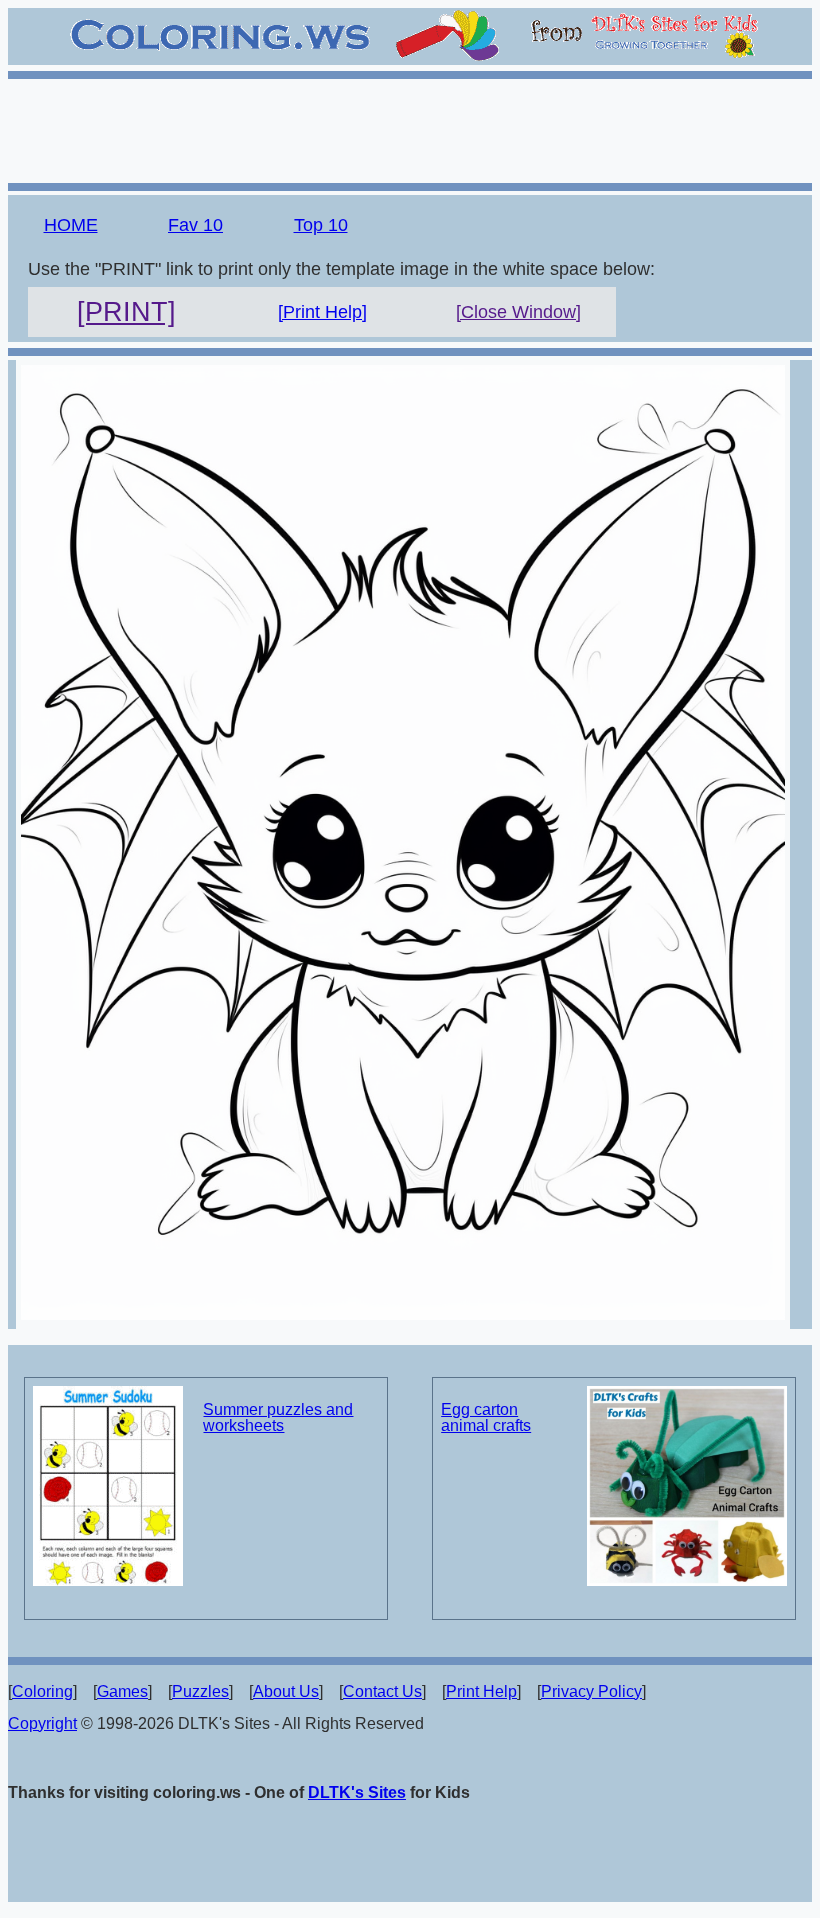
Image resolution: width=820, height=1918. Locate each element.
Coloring (42, 1691)
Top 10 (321, 225)
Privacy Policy (591, 1691)
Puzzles (200, 1691)
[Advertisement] (410, 128)
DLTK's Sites (357, 1792)
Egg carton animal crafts (486, 1417)
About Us (286, 1691)
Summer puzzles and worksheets (278, 1417)
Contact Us (382, 1691)
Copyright (42, 1723)
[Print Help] (322, 312)
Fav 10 (195, 225)
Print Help (481, 1691)
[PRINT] (126, 312)
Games (122, 1691)
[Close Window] (518, 312)
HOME (71, 225)
